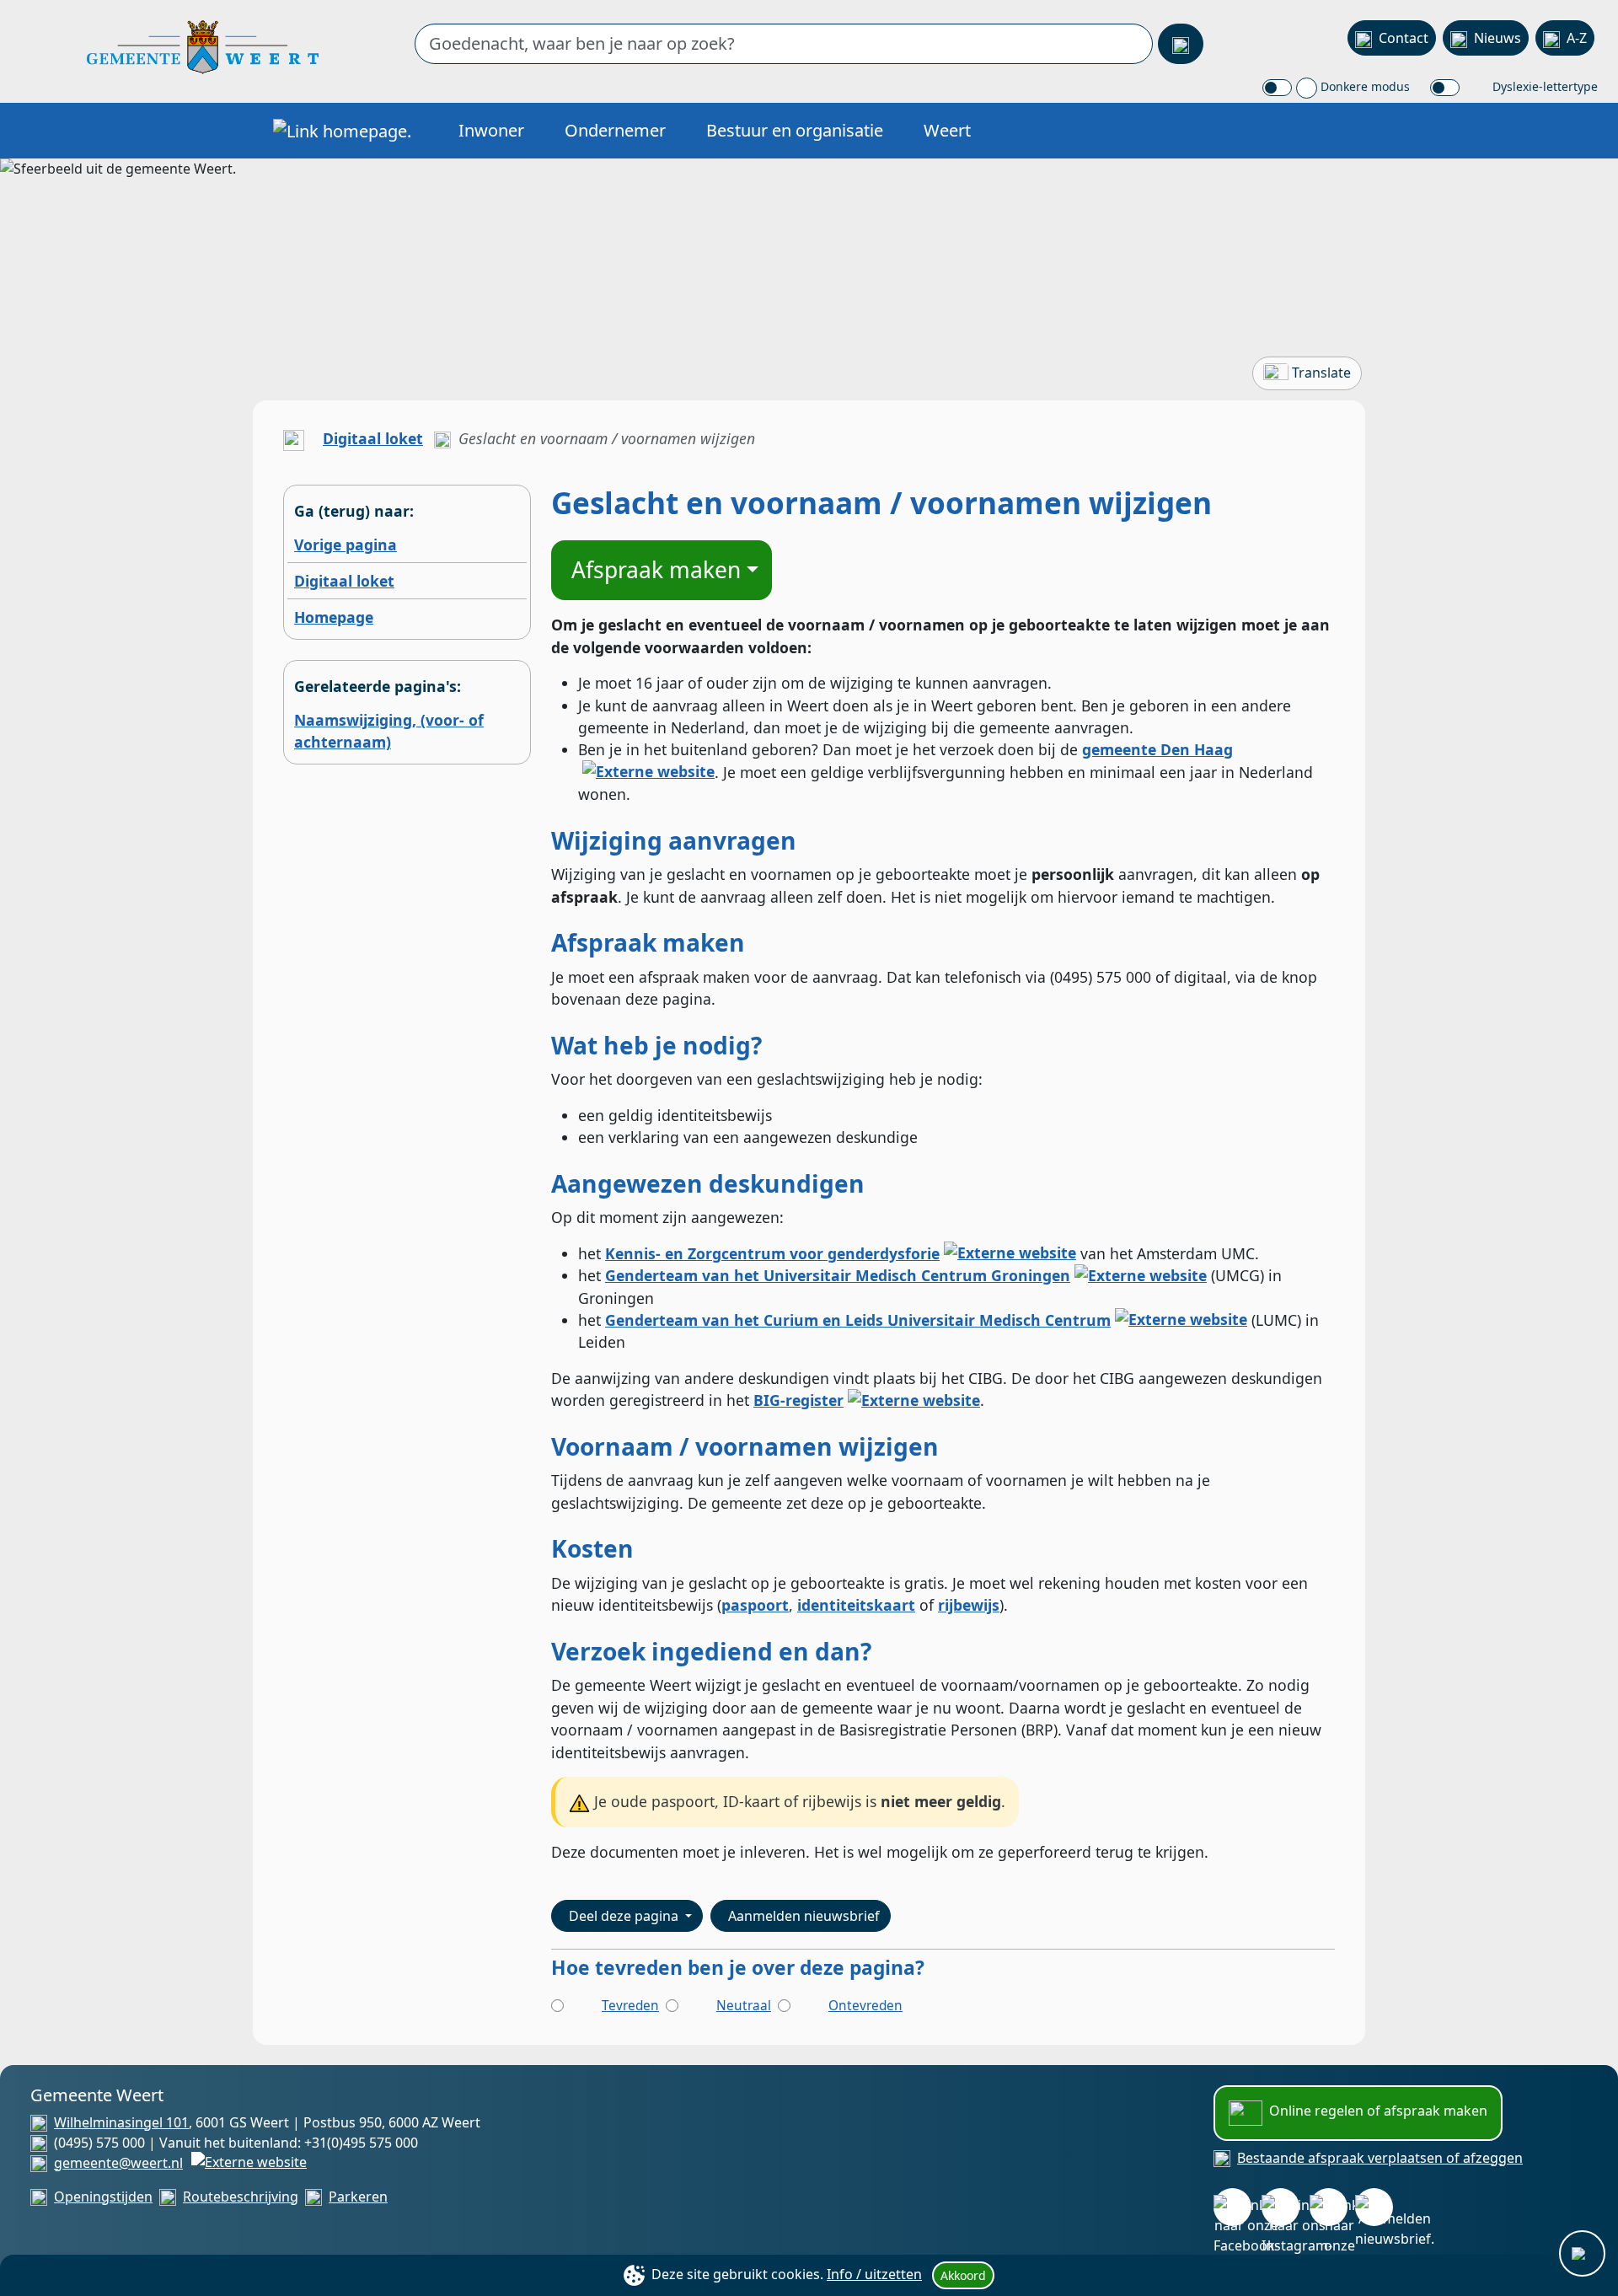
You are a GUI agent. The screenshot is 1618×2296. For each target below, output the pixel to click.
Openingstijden (103, 2197)
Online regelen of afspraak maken (1378, 2111)
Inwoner (491, 130)
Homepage (334, 617)
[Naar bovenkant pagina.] (1582, 2253)
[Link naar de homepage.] (294, 438)
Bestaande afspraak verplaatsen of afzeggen (1380, 2158)
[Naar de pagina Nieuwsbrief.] (1374, 2207)
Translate (1321, 373)
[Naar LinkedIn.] (1329, 2207)
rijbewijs (969, 1605)
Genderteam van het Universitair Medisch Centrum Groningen (838, 1275)
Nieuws (1497, 38)
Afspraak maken (656, 570)
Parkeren (358, 2197)
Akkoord (963, 2275)
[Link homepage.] (342, 131)
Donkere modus (1364, 86)
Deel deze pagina (625, 1916)
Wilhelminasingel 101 (121, 2122)
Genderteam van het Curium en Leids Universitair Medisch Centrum (858, 1320)
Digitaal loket (373, 438)
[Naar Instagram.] (1280, 2207)
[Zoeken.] (1181, 44)
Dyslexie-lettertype (1543, 86)
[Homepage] (203, 46)
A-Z (1577, 38)
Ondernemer (615, 130)
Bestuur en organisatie (795, 130)
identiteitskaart (856, 1605)
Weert (947, 130)
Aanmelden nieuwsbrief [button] (804, 1916)
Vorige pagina (346, 544)
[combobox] (784, 44)
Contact (1404, 38)
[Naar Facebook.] (1232, 2207)
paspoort (755, 1605)
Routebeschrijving (241, 2197)
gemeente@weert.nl (118, 2163)
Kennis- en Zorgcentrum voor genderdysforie (772, 1253)
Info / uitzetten (874, 2274)
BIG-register (798, 1400)
